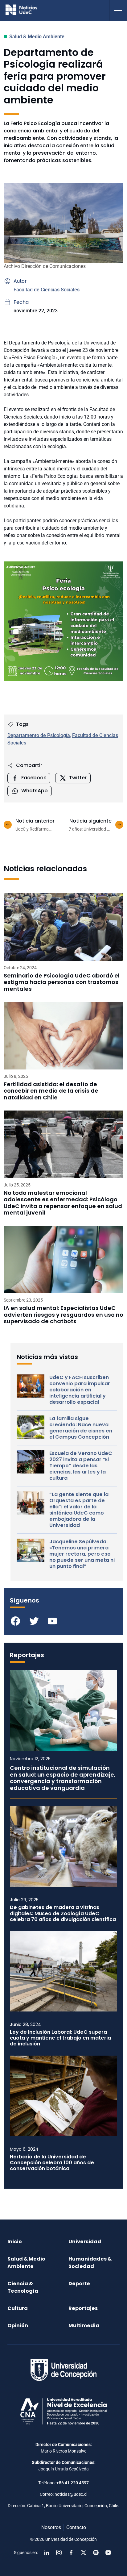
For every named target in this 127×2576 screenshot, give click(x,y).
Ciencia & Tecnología (23, 2287)
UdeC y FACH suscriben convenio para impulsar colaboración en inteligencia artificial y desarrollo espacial (80, 1390)
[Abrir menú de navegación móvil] (118, 10)
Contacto (76, 2527)
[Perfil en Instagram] (59, 2553)
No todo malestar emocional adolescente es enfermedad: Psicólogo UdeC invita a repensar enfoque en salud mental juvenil (63, 1203)
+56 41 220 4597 (73, 2483)
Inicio (15, 2242)
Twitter (78, 778)
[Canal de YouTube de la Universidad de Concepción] (108, 2553)
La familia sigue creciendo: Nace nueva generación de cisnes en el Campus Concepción (81, 1428)
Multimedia (84, 2326)
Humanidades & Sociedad (90, 2263)
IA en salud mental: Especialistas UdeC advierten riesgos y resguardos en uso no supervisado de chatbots (63, 1315)
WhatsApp (35, 791)
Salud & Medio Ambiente (37, 37)
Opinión (18, 2326)
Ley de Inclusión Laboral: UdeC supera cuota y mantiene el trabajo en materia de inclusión (60, 2038)
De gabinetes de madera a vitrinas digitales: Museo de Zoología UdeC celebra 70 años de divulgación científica (63, 1913)
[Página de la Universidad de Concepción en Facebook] (71, 2553)
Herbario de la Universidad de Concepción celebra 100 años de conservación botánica (52, 2163)
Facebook (34, 778)
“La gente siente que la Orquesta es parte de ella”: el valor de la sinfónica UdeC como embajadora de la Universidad (79, 1510)
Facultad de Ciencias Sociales (47, 290)
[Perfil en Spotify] (96, 2553)
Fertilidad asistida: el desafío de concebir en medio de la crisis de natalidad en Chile (51, 1091)
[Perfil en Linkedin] (47, 2553)
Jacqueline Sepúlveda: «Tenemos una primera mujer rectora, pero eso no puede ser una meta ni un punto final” (82, 1554)
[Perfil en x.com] (84, 2553)
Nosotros (51, 2527)
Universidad (85, 2242)
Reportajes (83, 2308)
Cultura (18, 2308)
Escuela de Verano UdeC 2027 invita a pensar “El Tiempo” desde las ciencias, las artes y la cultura (81, 1466)
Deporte (79, 2284)
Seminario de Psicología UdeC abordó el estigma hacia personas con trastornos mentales (62, 982)
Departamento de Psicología (39, 735)
